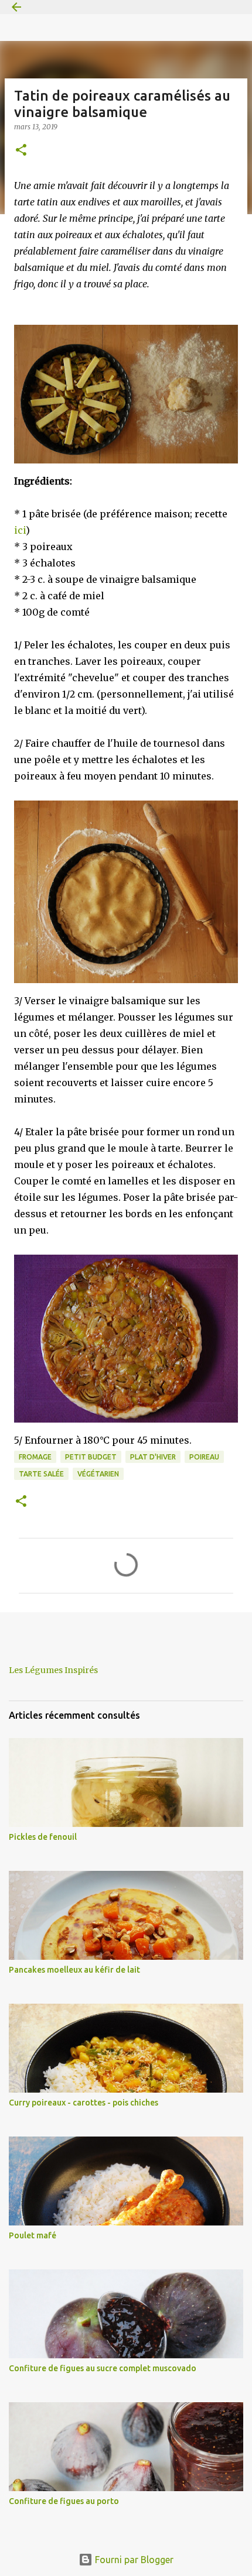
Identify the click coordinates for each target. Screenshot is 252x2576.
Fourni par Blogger (133, 2560)
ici (20, 530)
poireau (204, 1457)
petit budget (91, 1457)
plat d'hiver (153, 1457)
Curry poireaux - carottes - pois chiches (84, 2103)
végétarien (98, 1474)
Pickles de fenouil (43, 1837)
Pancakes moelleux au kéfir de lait (74, 1970)
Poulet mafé (33, 2235)
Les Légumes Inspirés (53, 1670)
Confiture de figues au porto (64, 2501)
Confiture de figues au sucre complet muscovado (103, 2368)
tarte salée (41, 1474)
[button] (21, 151)
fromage (35, 1457)
